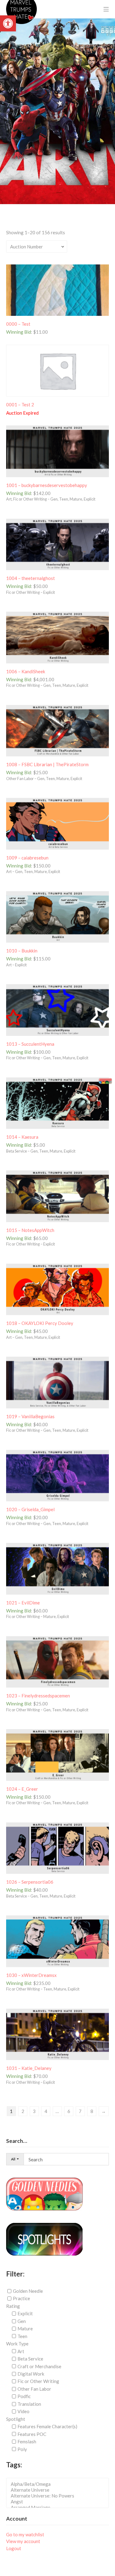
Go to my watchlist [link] (25, 2534)
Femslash (27, 2441)
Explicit (25, 2313)
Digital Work (31, 2374)
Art (21, 2351)
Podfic (24, 2396)
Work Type (17, 2344)
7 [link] (80, 2111)
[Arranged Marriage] (59, 2508)
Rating (13, 2306)
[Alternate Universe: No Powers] (59, 2496)
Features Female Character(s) (47, 2426)
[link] (8, 23)
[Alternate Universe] (59, 2490)
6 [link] (69, 2111)
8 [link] (92, 2111)
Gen (22, 2321)
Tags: (14, 2465)
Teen (22, 2336)
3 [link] (34, 2111)
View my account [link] (23, 2541)
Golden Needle (28, 2291)
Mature (25, 2328)
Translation (29, 2404)
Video (23, 2411)
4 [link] (46, 2111)
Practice (21, 2298)
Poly (22, 2449)
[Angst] (59, 2502)
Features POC (32, 2434)
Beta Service (30, 2359)
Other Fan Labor (34, 2389)
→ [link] (103, 2111)
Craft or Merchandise (39, 2366)
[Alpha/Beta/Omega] (59, 2484)
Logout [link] (14, 2548)
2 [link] (23, 2111)
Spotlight (16, 2419)
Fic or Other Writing (38, 2381)
